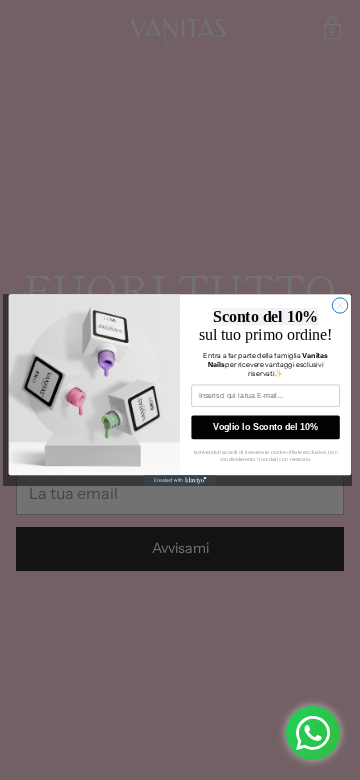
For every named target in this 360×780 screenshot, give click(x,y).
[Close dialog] (339, 305)
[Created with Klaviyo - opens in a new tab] (180, 480)
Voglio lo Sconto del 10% (265, 427)
